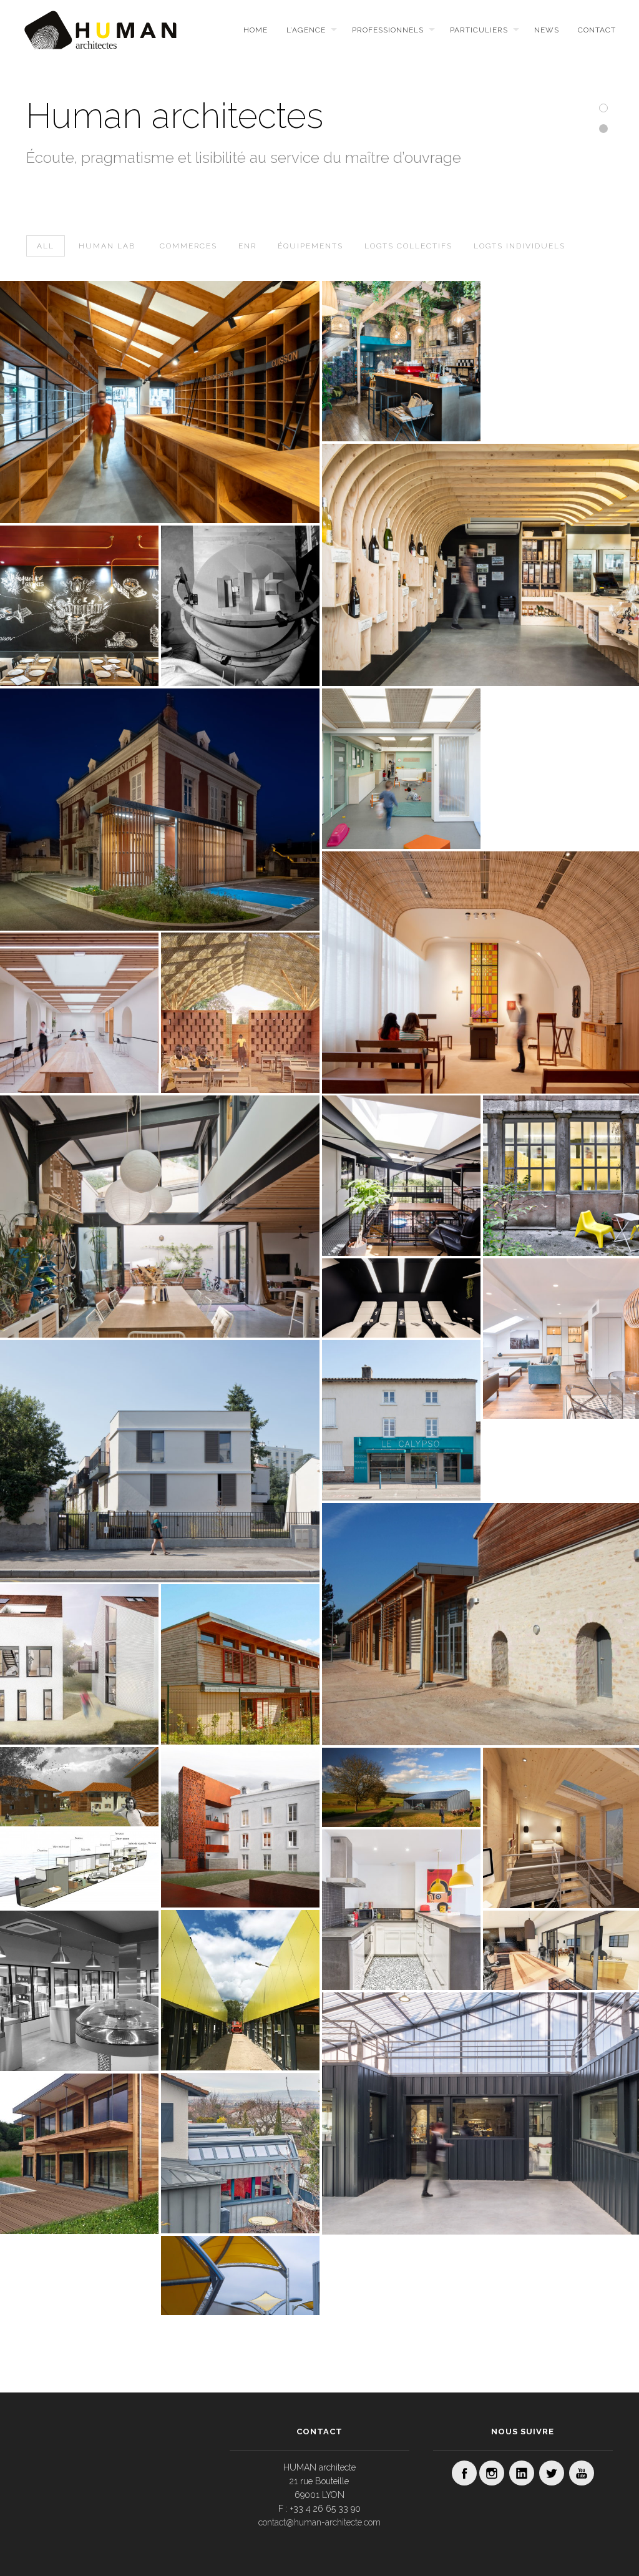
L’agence (306, 30)
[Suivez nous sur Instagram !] (492, 2473)
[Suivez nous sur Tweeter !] (552, 2473)
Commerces (188, 246)
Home (256, 30)
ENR (247, 246)
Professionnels (388, 30)
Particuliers (479, 30)
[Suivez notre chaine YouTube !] (582, 2473)
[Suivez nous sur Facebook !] (464, 2473)
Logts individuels (519, 246)
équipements (310, 246)
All (46, 246)
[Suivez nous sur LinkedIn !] (522, 2473)
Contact (597, 30)
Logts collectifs (408, 246)
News (547, 30)
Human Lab (107, 246)
